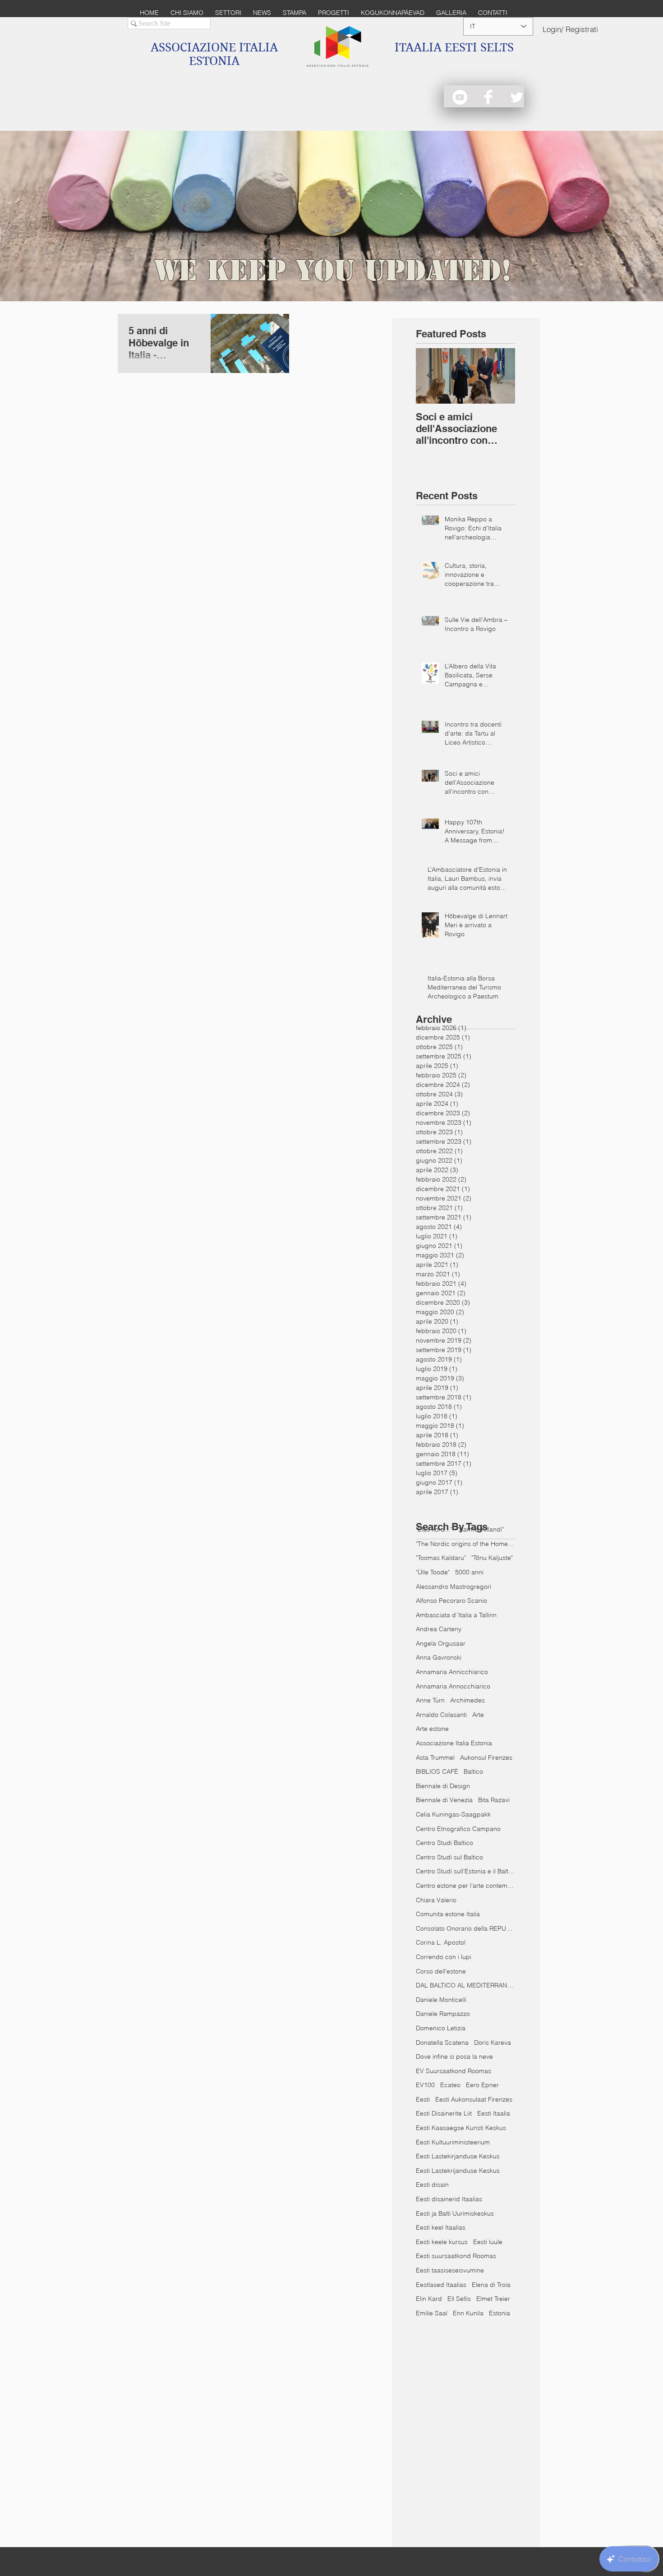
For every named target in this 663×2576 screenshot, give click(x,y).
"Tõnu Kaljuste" (492, 1558)
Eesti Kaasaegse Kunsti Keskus (461, 2128)
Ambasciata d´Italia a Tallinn (456, 1615)
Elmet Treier (493, 2299)
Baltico (473, 1771)
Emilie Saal (432, 2313)
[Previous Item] (430, 376)
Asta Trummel (435, 1757)
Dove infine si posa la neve (454, 2056)
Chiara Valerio (436, 1900)
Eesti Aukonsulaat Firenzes (474, 2099)
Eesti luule (488, 2242)
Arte (478, 1715)
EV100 (425, 2085)
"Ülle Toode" (433, 1572)
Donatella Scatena (442, 2042)
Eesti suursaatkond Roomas (456, 2256)
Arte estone (432, 1729)
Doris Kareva (493, 2042)
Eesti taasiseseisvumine (450, 2270)
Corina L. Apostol (441, 1942)
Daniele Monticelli (441, 2000)
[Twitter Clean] (517, 97)
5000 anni (469, 1572)
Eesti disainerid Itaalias (449, 2199)
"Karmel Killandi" (481, 1529)
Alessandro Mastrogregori (454, 1587)
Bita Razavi (494, 1800)
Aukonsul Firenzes (486, 1757)
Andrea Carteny (439, 1629)
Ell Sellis (459, 2299)
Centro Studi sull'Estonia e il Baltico (465, 1871)
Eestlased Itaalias (441, 2285)
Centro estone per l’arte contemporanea (465, 1886)
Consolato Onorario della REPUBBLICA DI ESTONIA (465, 1928)
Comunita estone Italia (448, 1914)
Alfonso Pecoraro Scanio (451, 1601)
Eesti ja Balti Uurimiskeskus (455, 2213)
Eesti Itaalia (494, 2113)
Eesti (423, 2099)
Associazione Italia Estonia (454, 1743)
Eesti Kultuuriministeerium (453, 2142)
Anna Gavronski (439, 1657)
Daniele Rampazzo (443, 2014)
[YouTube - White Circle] (460, 97)
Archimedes (467, 1700)
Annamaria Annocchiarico (453, 1686)
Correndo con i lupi (444, 1957)
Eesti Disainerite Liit (444, 2113)
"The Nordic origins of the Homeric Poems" (465, 1544)
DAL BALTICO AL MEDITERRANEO (465, 1985)
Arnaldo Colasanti (441, 1715)
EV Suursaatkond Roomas (454, 2071)
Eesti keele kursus (442, 2242)
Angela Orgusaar (441, 1643)
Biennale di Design (443, 1786)
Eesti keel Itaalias (441, 2227)
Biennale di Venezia (444, 1800)
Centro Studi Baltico (444, 1843)
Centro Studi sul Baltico (449, 1857)
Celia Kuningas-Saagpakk (453, 1814)
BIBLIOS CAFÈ (437, 1771)
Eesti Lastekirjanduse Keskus (458, 2156)
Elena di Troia (491, 2285)
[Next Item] (501, 376)
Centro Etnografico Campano (458, 1829)
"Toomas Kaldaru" (441, 1558)
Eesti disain (432, 2185)
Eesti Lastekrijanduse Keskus (458, 2171)
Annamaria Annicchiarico (452, 1672)
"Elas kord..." (434, 1529)
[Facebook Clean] (488, 97)
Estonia (500, 2313)
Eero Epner (482, 2085)
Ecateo (450, 2085)
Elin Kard (429, 2299)
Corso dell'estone (441, 1971)
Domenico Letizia (441, 2028)
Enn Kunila (468, 2313)
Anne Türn (430, 1700)
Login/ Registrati (570, 29)
